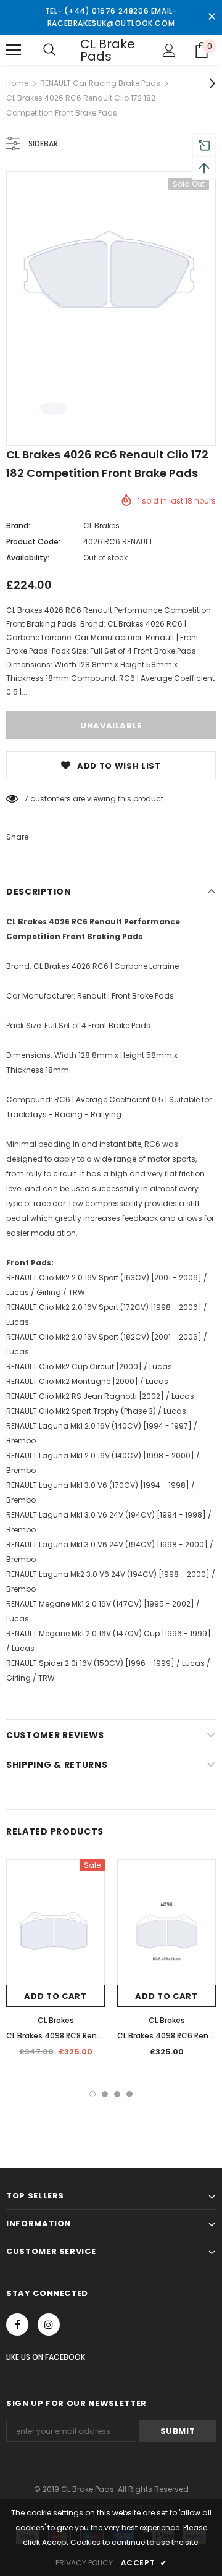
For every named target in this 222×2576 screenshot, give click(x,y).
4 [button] (129, 2094)
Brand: (18, 526)
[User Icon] (169, 50)
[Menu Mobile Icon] (14, 50)
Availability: (28, 558)
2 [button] (105, 2094)
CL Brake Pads (108, 50)
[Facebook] (17, 2325)
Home (17, 83)
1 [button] (92, 2094)
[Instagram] (49, 2325)
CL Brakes (101, 526)
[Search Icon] (49, 50)
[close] (212, 17)
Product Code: (33, 542)
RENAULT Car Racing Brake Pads (100, 83)
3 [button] (117, 2094)
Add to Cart (55, 1996)
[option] (111, 276)
